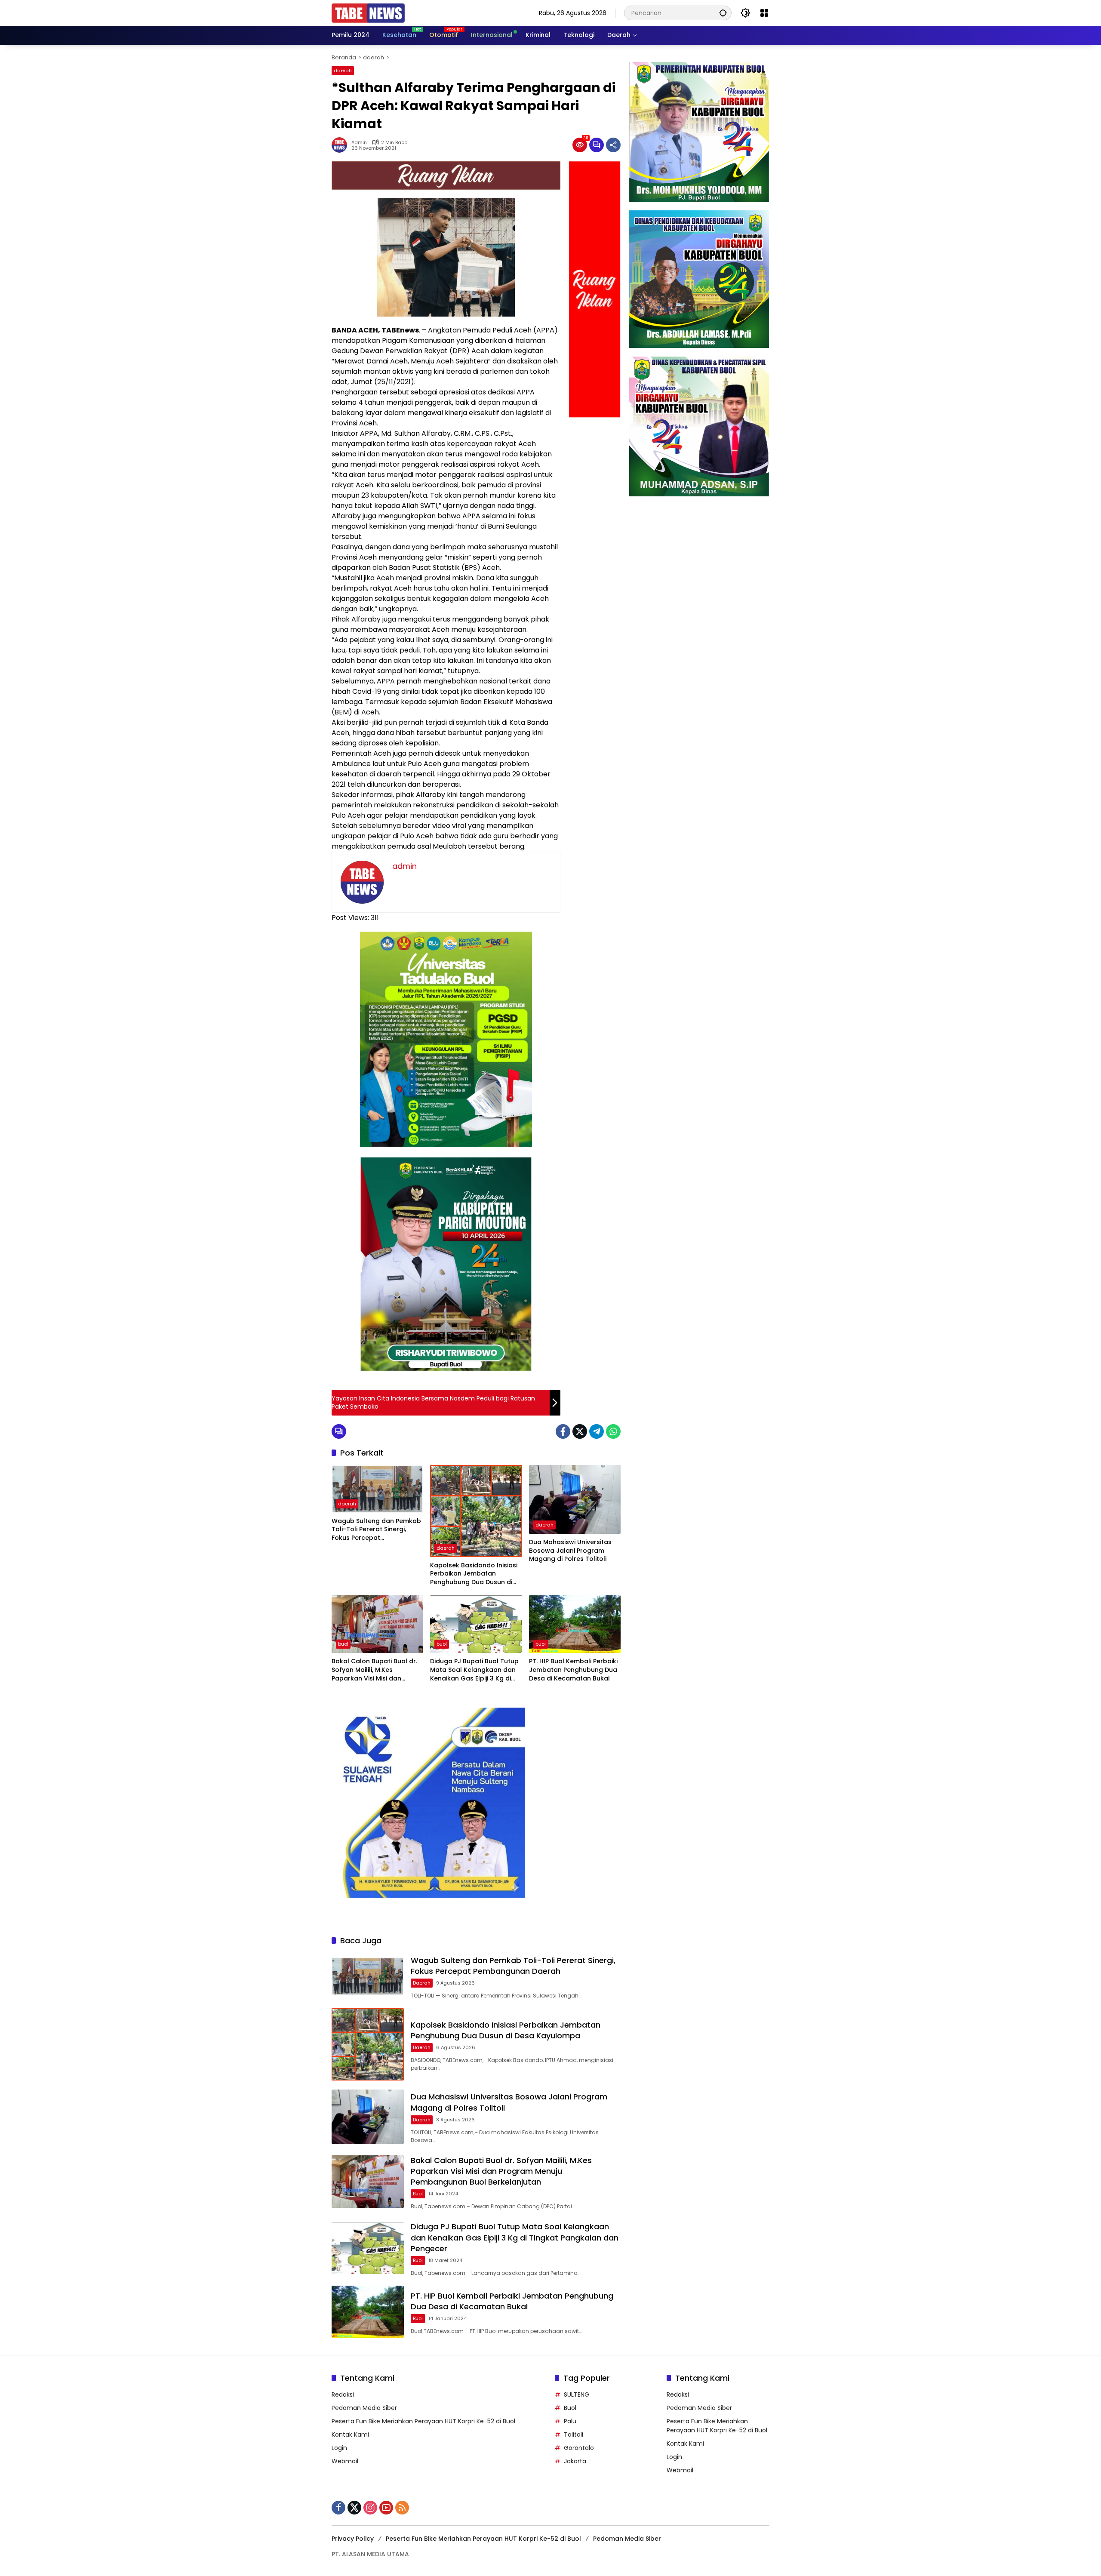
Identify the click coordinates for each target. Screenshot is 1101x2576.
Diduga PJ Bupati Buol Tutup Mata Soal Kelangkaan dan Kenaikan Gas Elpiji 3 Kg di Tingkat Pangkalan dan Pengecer (474, 1670)
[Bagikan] (613, 145)
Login (339, 2448)
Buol (570, 2408)
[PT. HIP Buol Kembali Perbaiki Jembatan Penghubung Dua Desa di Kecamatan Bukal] (575, 1624)
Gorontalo (579, 2448)
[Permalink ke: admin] (341, 145)
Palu (570, 2421)
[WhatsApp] (613, 1431)
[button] (723, 13)
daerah (343, 71)
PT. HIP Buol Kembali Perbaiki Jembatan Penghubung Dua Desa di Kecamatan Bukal (573, 1670)
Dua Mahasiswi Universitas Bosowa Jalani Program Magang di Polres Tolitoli (570, 1551)
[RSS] (402, 2508)
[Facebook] (563, 1431)
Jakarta (575, 2461)
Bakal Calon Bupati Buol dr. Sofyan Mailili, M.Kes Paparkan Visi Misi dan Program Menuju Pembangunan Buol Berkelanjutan (374, 1670)
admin (359, 143)
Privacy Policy (353, 2539)
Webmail (345, 2461)
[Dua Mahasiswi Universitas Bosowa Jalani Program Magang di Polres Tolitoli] (575, 1499)
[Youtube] (386, 2508)
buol (343, 1644)
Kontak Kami (350, 2434)
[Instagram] (370, 2508)
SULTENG (577, 2394)
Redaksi (343, 2394)
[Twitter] (580, 1431)
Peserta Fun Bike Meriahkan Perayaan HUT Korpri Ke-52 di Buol (423, 2421)
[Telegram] (597, 1431)
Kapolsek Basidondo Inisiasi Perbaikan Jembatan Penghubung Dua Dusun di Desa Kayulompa (474, 1574)
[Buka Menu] (764, 13)
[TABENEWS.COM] (368, 12)
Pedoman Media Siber (364, 2408)
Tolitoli (574, 2434)
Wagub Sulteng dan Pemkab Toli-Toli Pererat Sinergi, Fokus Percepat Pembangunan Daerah (376, 1530)
